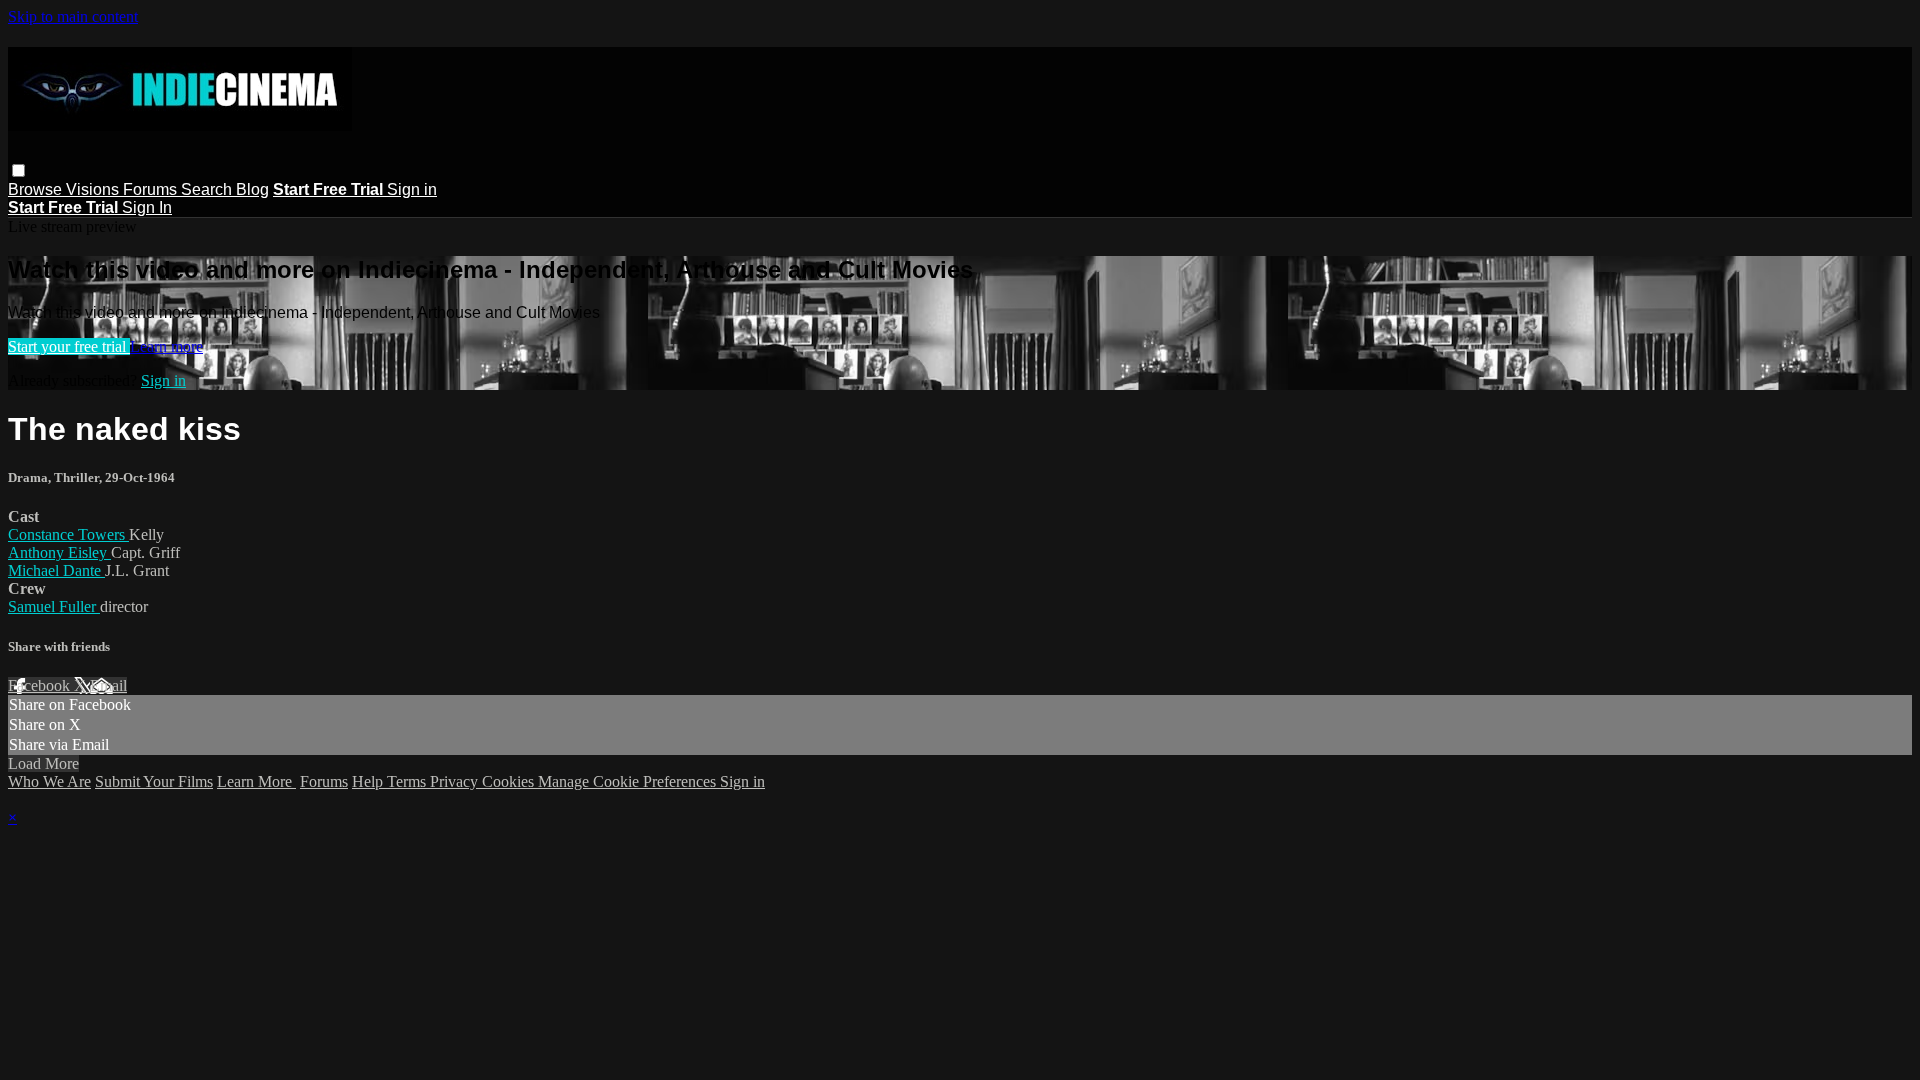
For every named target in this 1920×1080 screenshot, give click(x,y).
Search (208, 189)
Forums (152, 189)
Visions (94, 189)
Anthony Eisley (59, 552)
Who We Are (49, 781)
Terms (408, 781)
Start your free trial (69, 346)
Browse (37, 189)
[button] (18, 170)
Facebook (41, 685)
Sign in (412, 189)
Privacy (456, 781)
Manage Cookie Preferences (629, 781)
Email (108, 685)
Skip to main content (73, 16)
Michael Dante (56, 570)
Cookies (510, 781)
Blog (252, 189)
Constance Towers (68, 534)
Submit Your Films (154, 781)
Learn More (256, 781)
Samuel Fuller (54, 606)
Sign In (147, 207)
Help (369, 781)
